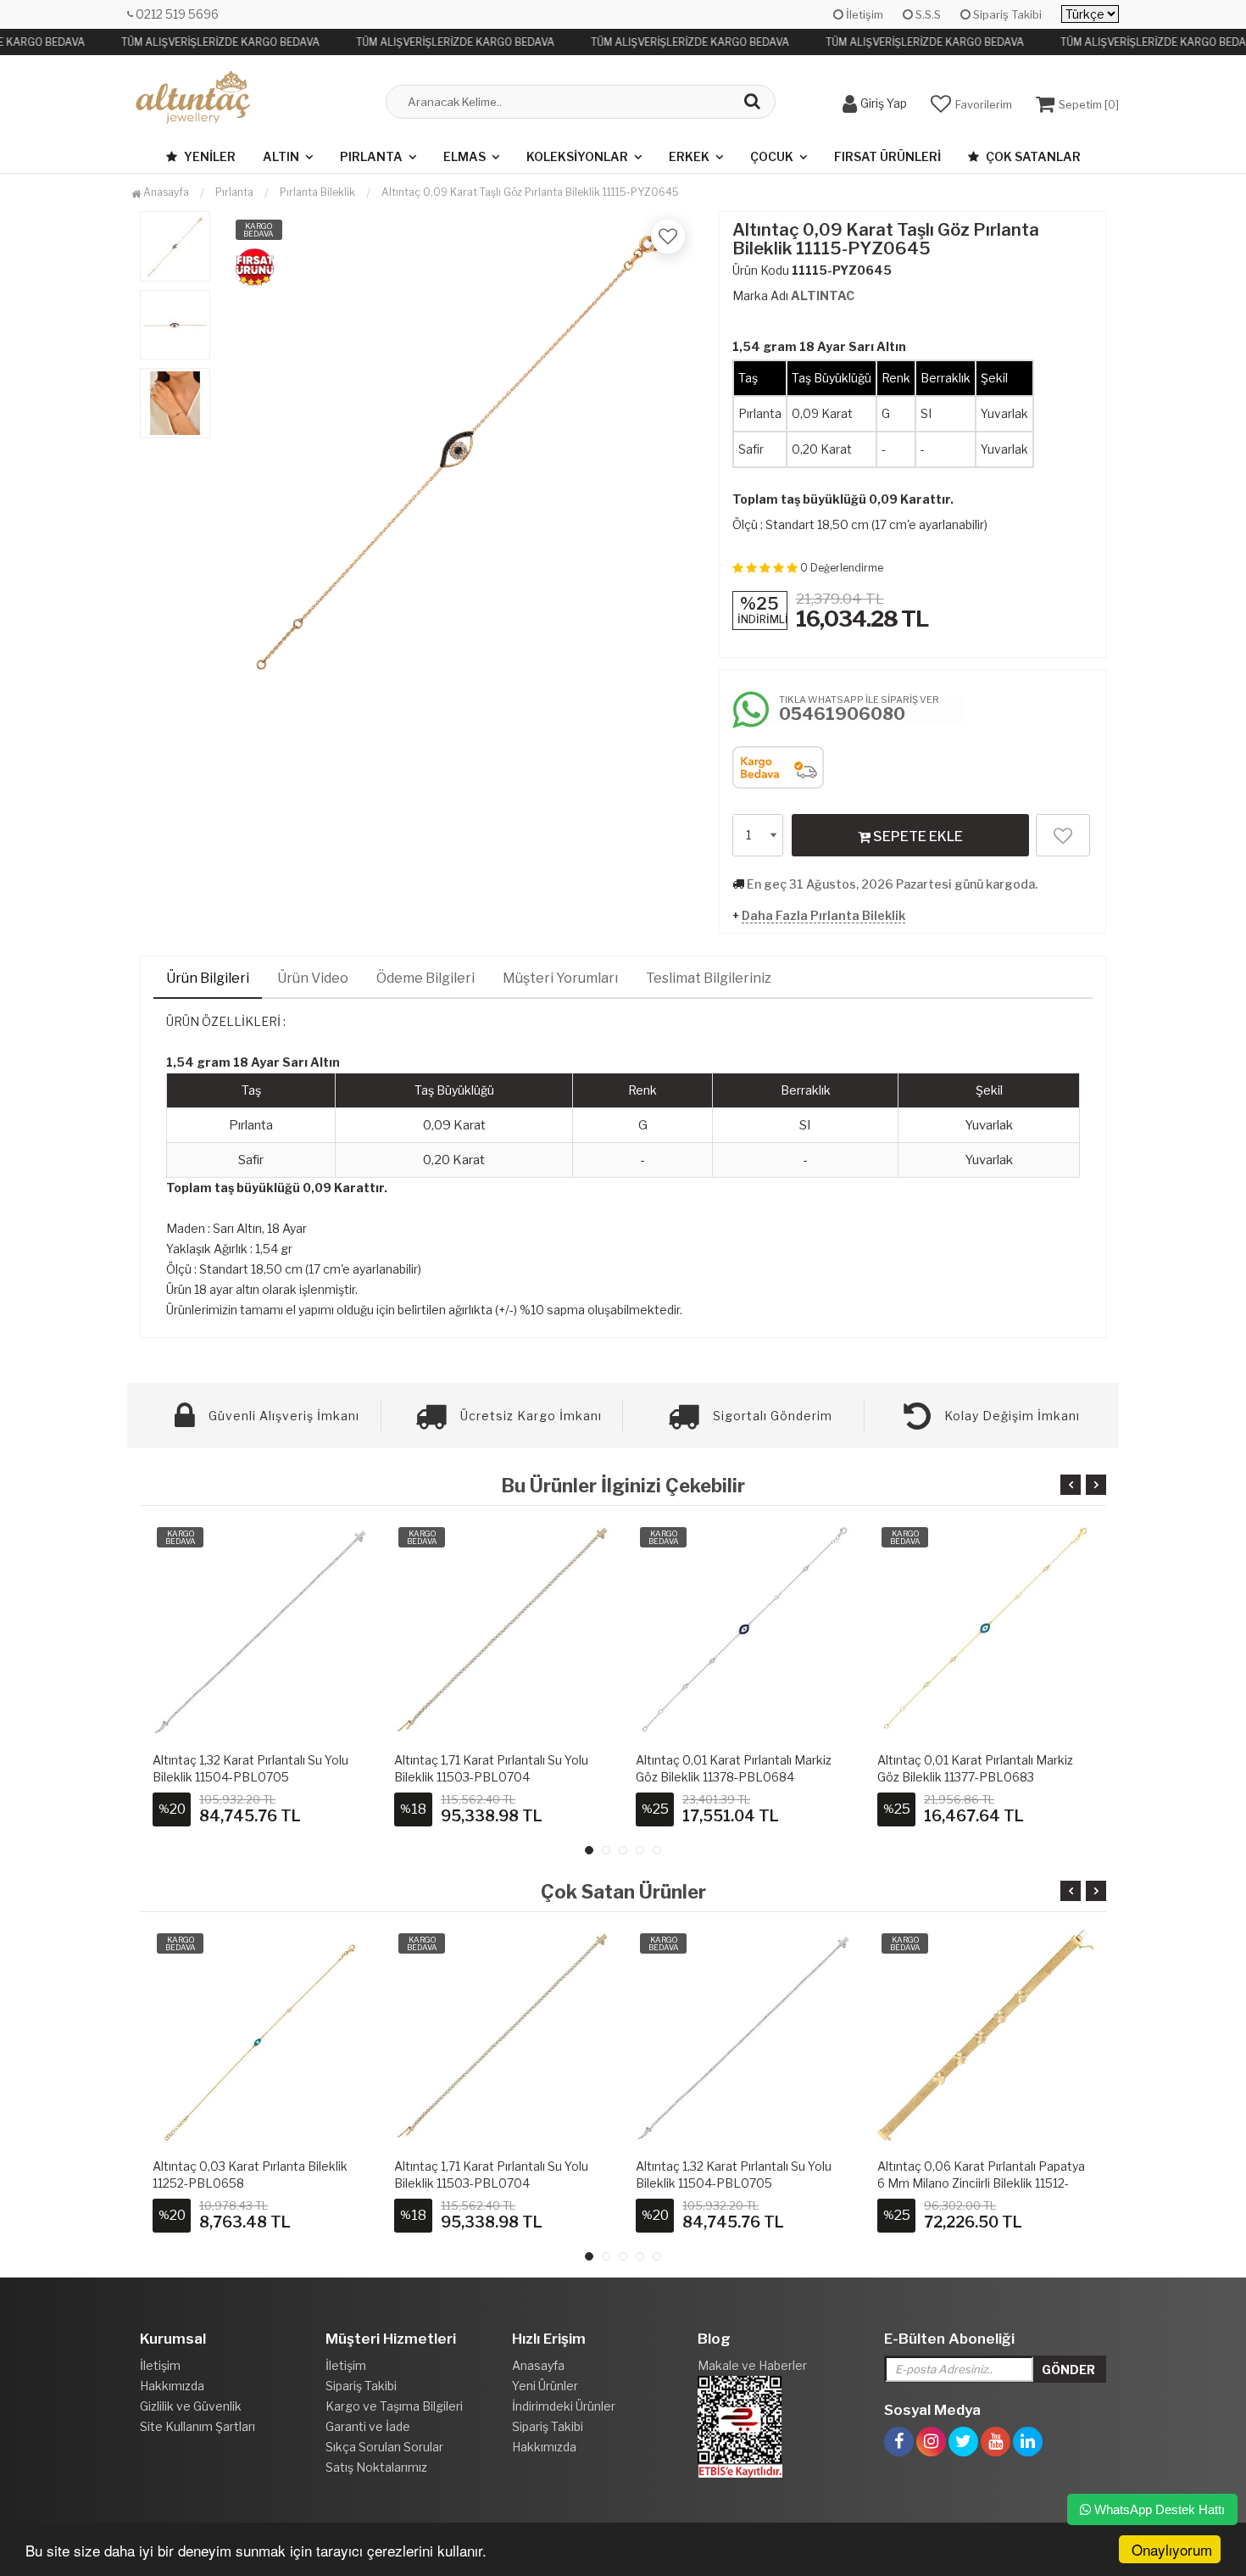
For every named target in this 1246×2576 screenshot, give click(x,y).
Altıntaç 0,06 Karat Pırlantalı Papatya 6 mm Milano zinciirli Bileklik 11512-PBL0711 (740, 2183)
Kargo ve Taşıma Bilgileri (394, 2406)
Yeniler (209, 156)
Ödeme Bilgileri (426, 978)
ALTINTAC (823, 296)
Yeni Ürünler (545, 2386)
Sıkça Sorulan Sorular (384, 2447)
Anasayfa (165, 192)
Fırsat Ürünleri (887, 156)
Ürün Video (313, 978)
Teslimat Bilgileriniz (709, 978)
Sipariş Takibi (1006, 14)
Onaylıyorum (1172, 2549)
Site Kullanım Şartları (197, 2426)
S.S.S (927, 14)
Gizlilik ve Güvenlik (191, 2406)
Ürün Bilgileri (208, 978)
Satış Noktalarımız (376, 2467)
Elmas (464, 156)
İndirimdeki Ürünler (564, 2406)
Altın (281, 156)
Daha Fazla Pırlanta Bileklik (823, 915)
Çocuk (772, 156)
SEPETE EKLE (917, 836)
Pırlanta (371, 156)
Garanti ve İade (368, 2426)
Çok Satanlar (1032, 156)
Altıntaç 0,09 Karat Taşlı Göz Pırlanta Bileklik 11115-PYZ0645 (530, 192)
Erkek (689, 156)
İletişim (863, 14)
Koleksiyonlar (577, 156)
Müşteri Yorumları (560, 978)
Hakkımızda (172, 2386)
